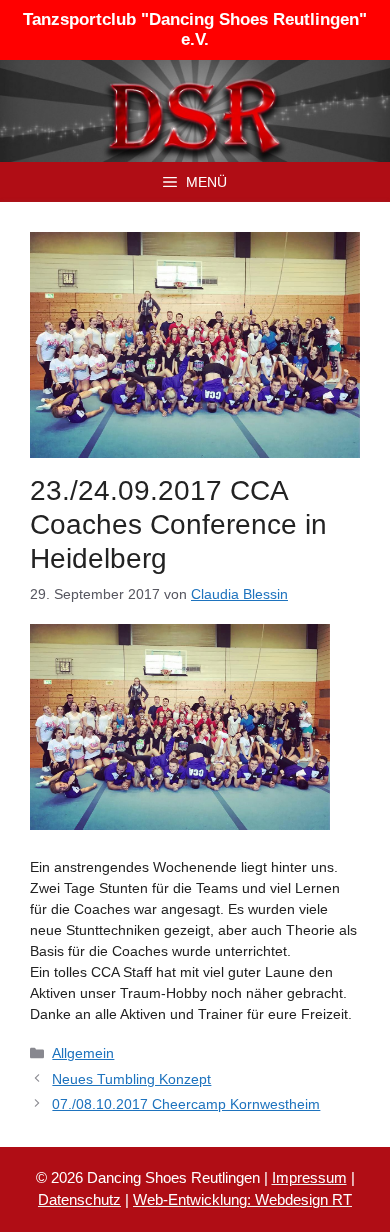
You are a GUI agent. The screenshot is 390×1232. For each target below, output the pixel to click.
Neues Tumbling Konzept (131, 1079)
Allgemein (83, 1053)
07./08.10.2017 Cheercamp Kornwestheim (186, 1104)
